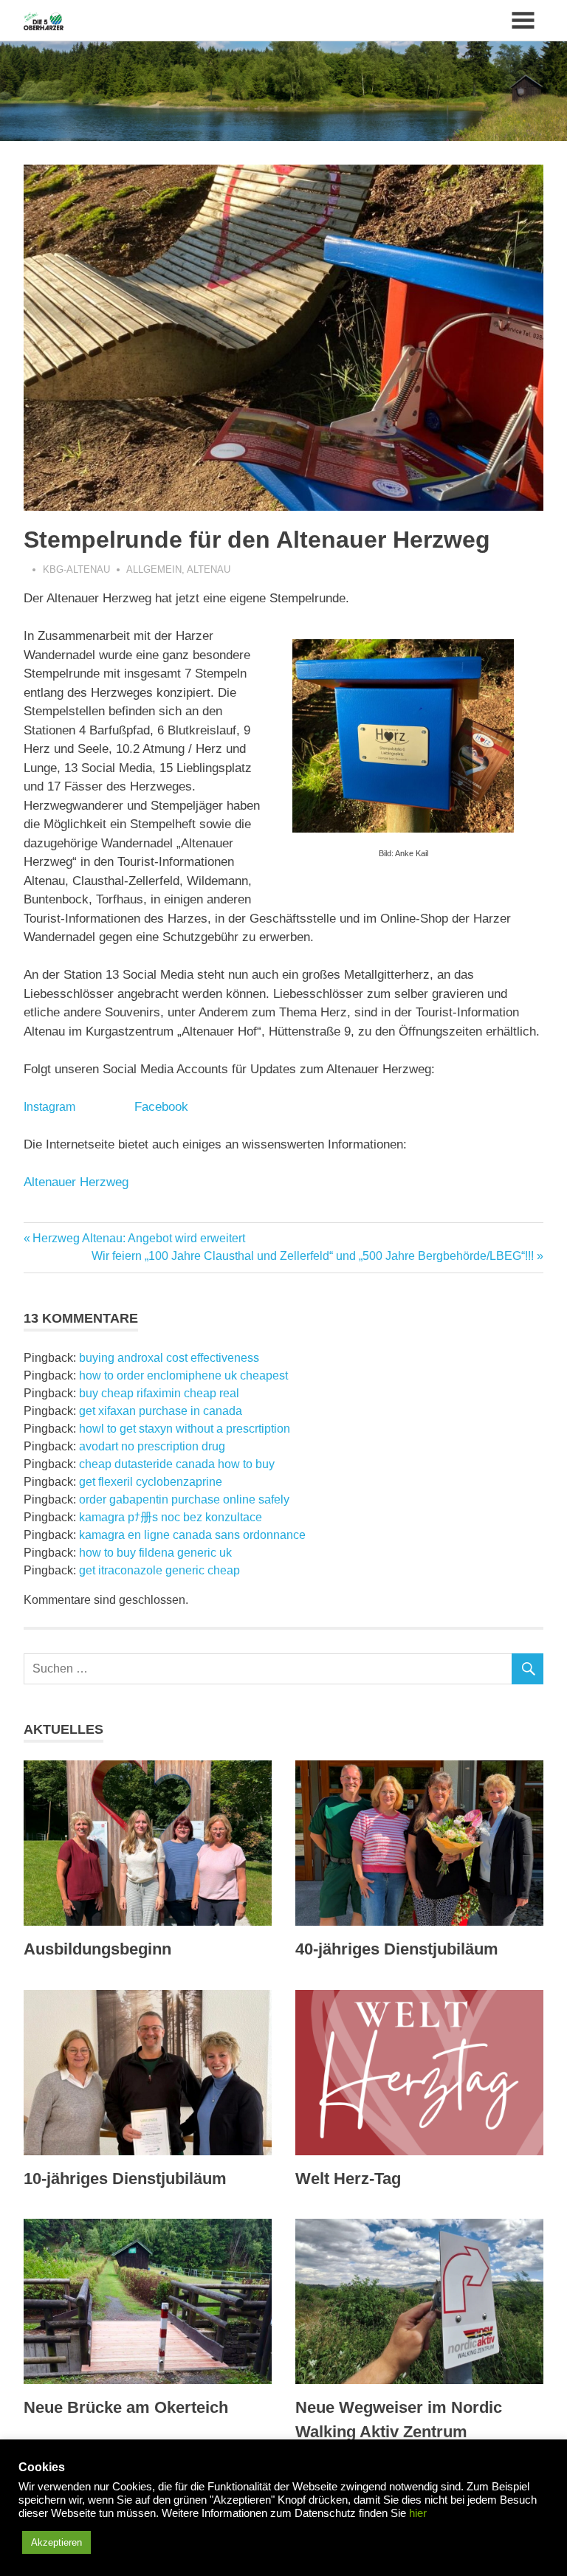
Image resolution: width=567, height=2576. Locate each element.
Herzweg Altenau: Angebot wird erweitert (138, 1238)
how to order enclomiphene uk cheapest (183, 1375)
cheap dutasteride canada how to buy (177, 1464)
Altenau (209, 569)
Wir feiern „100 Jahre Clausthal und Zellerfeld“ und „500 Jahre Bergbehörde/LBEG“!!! (313, 1256)
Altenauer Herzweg (76, 1182)
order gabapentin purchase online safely (184, 1499)
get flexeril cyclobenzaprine (151, 1482)
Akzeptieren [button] (56, 2542)
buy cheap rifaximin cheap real (159, 1393)
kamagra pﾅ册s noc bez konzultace (171, 1517)
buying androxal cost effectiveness (169, 1358)
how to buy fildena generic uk (155, 1553)
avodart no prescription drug (152, 1446)
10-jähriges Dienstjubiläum (125, 2179)
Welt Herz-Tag (348, 2179)
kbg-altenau (76, 569)
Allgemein (154, 569)
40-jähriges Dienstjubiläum (397, 1949)
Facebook (161, 1107)
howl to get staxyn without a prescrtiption (185, 1429)
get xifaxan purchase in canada (161, 1411)
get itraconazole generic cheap (159, 1570)
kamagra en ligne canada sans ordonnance (192, 1535)
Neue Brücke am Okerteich (126, 2407)
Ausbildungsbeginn (97, 1949)
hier (418, 2513)
